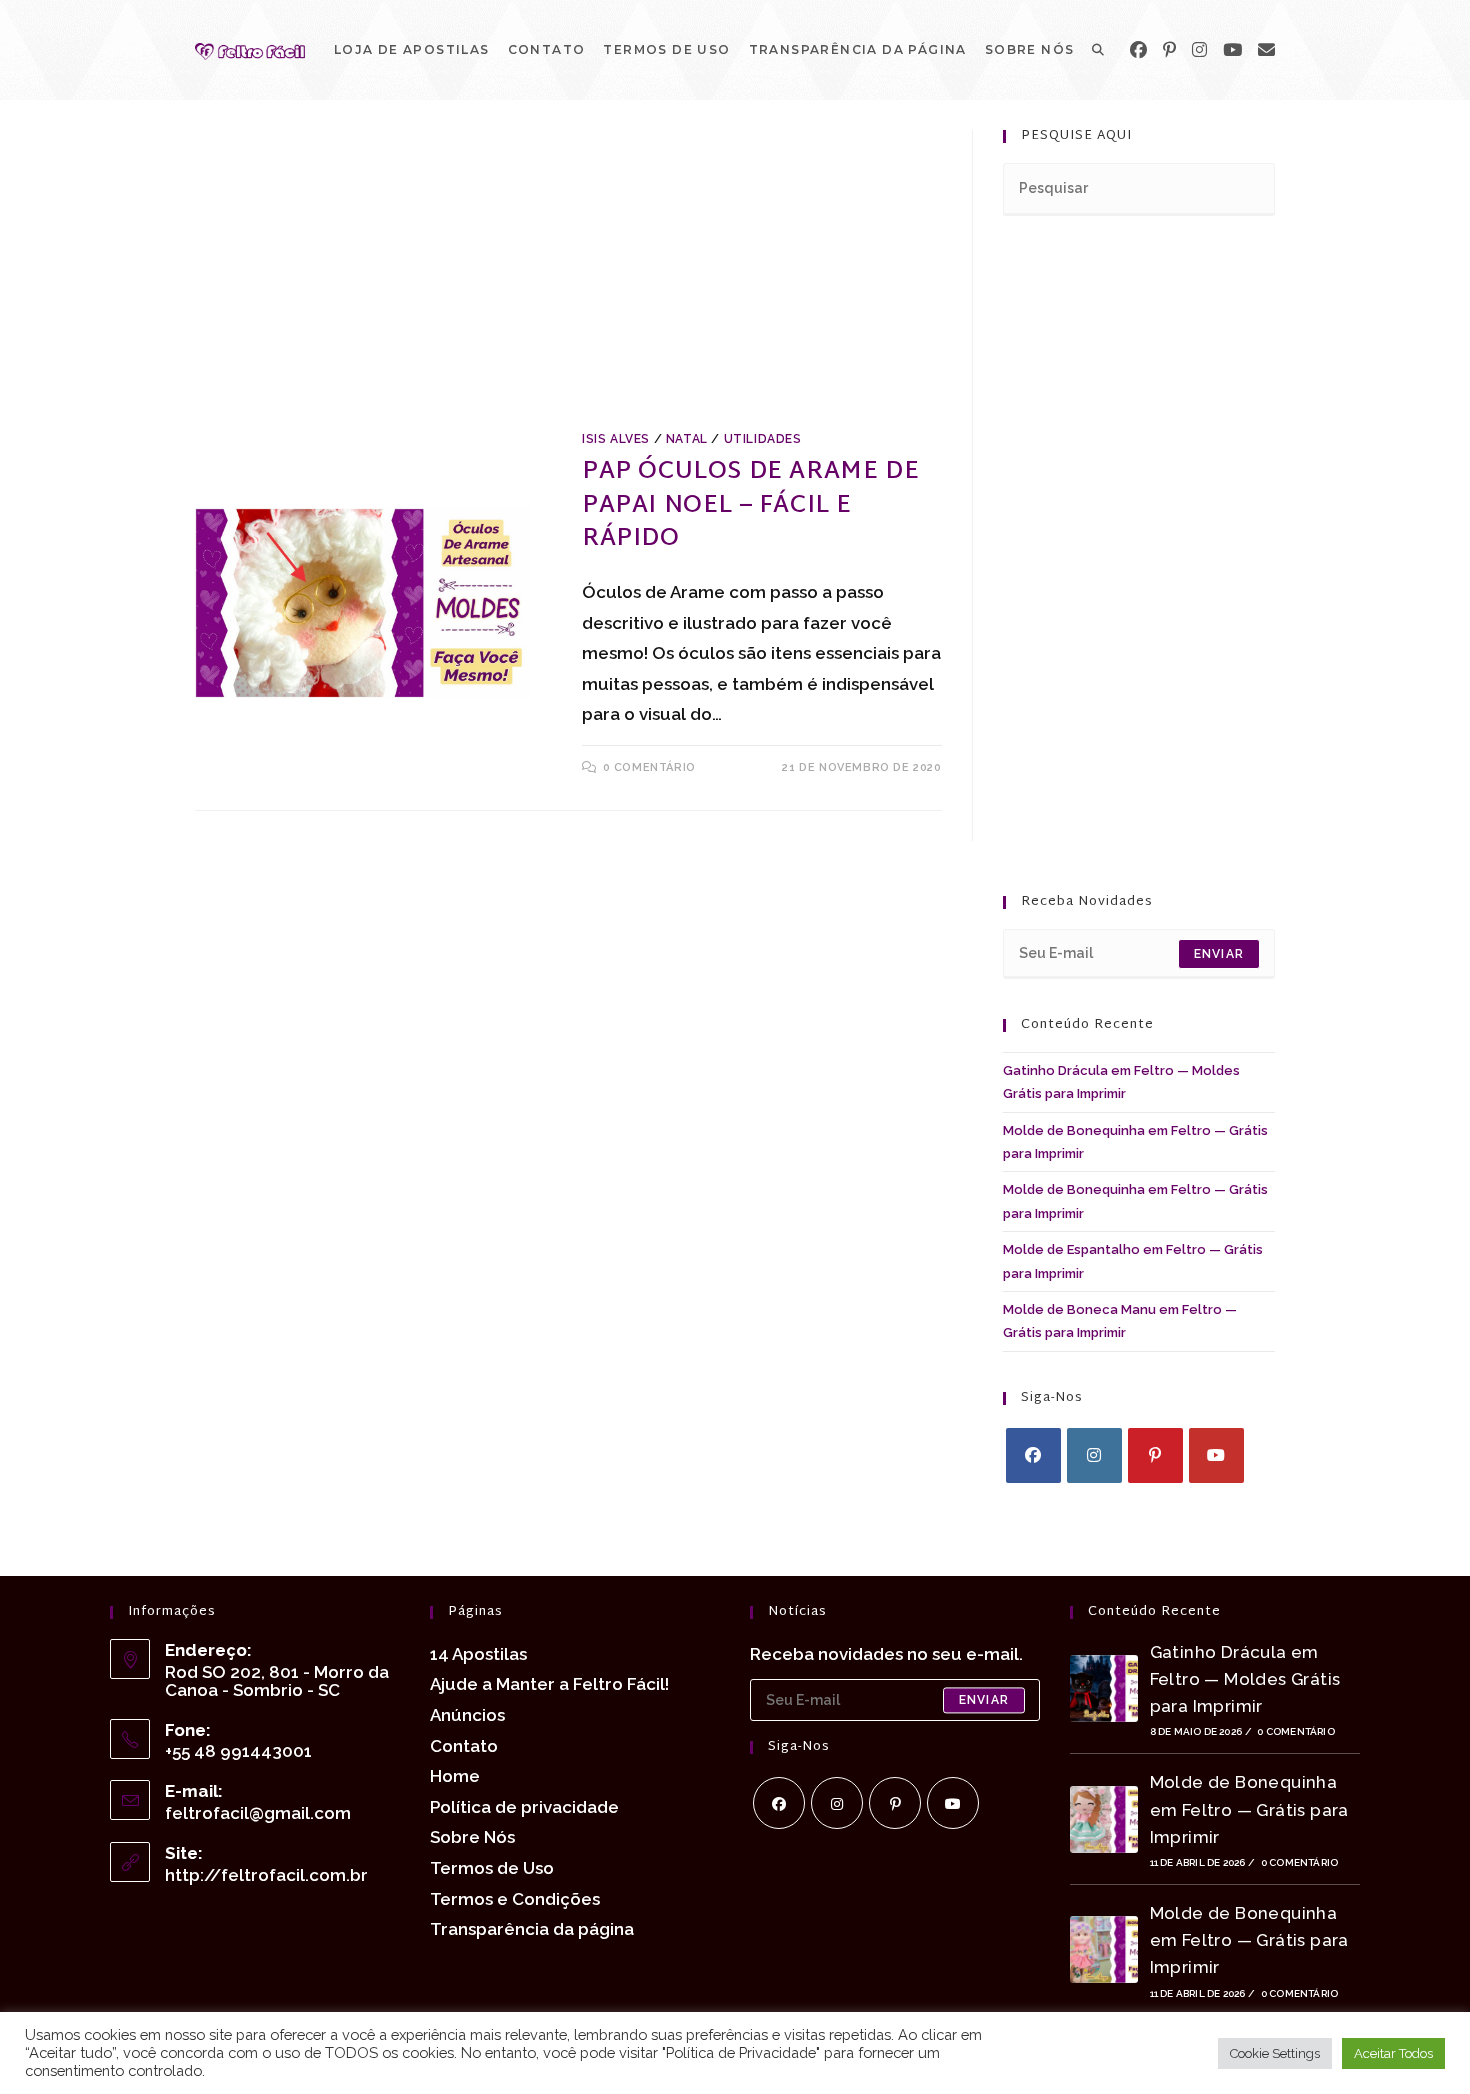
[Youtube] (1216, 1455)
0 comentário (649, 767)
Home (455, 1776)
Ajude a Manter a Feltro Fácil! (549, 1684)
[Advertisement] (568, 278)
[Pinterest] (1169, 50)
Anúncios (467, 1715)
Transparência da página (532, 1929)
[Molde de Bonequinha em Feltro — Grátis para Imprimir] (1104, 1819)
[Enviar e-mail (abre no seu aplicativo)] (1266, 50)
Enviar (1219, 954)
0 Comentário (1295, 1731)
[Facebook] (1138, 50)
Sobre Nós (472, 1837)
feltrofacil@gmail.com (258, 1813)
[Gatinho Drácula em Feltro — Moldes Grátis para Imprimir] (1104, 1688)
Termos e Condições (515, 1899)
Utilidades (763, 439)
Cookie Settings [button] (1275, 2053)
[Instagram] (1199, 50)
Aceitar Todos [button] (1393, 2053)
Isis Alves (616, 439)
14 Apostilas (478, 1654)
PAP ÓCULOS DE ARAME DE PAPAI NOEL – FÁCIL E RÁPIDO (750, 505)
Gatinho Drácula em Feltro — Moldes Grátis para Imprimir (1245, 1679)
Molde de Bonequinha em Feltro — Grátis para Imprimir (1249, 1809)
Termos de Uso (492, 1868)
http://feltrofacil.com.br (266, 1875)
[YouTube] (1232, 50)
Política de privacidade (524, 1807)
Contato (464, 1746)
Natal (687, 439)
